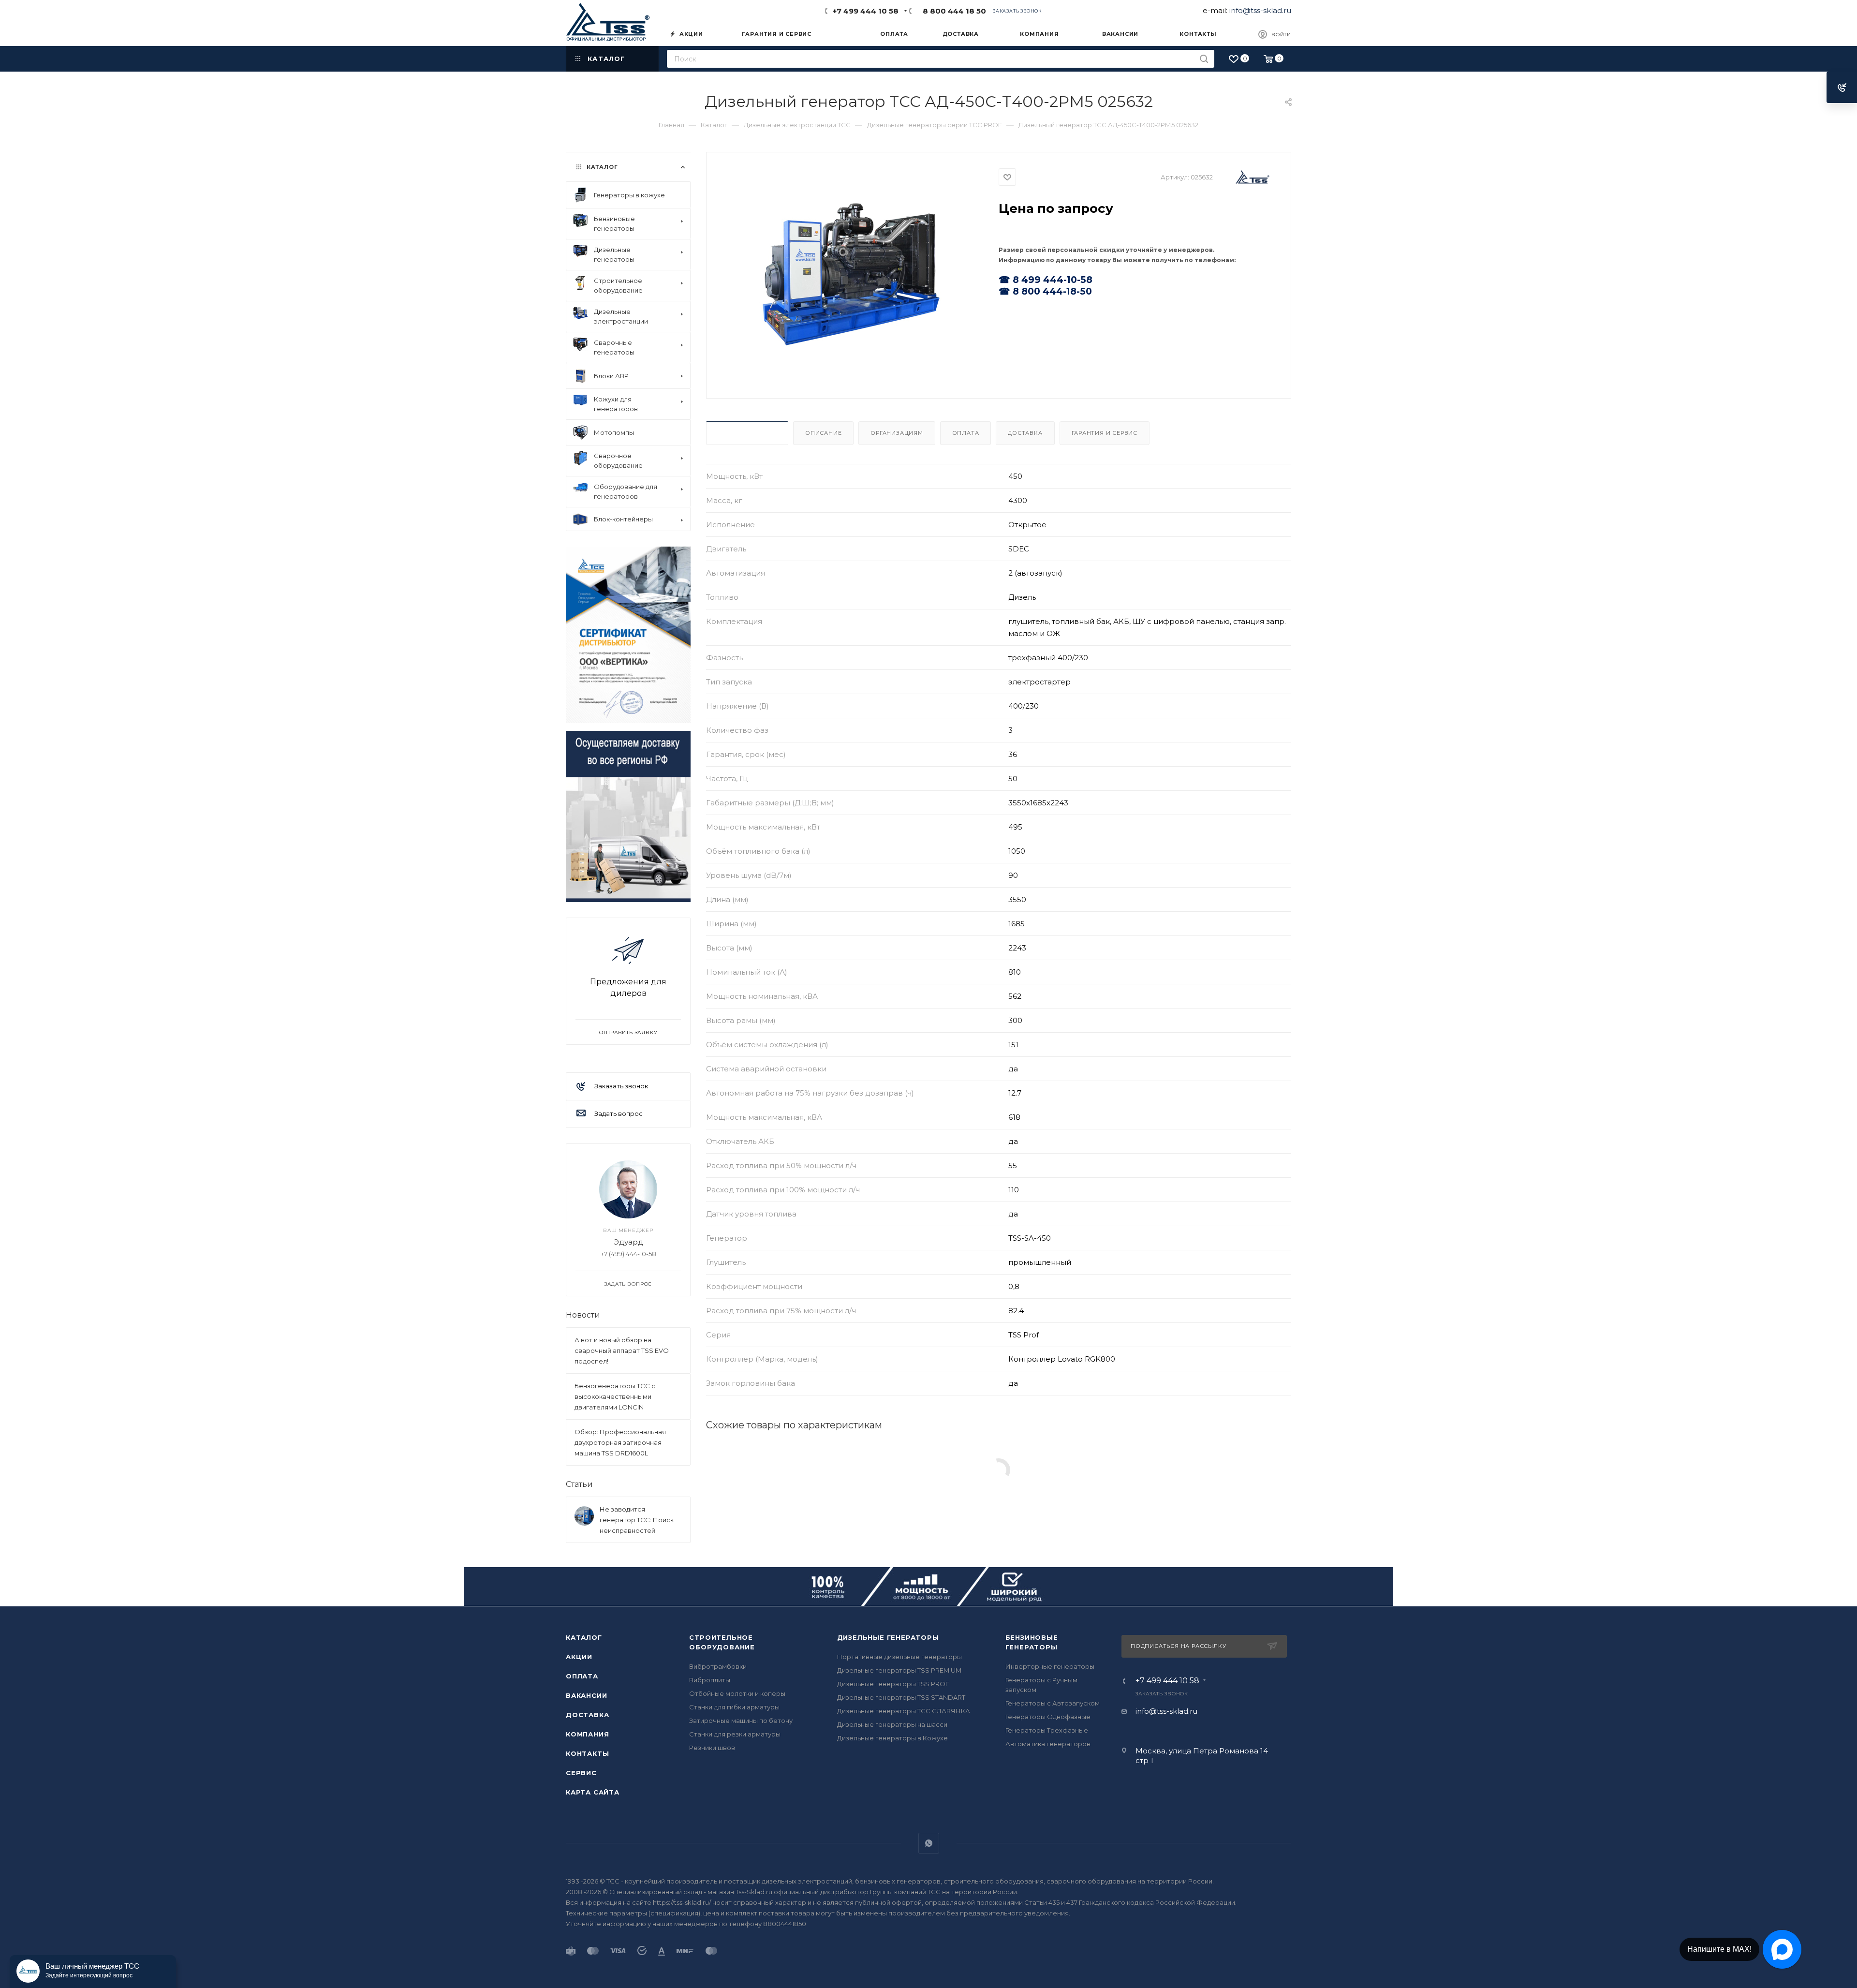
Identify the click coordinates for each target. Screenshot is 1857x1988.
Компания (587, 1734)
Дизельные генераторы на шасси (892, 1724)
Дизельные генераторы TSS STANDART (901, 1697)
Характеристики (747, 433)
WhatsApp (929, 1843)
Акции (579, 1657)
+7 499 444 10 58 (866, 11)
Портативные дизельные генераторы (899, 1657)
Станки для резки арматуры (735, 1734)
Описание (823, 433)
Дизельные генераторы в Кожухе (892, 1738)
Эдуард (628, 1242)
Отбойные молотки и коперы (737, 1693)
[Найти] (1204, 59)
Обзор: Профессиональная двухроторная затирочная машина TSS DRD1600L (620, 1442)
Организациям (897, 433)
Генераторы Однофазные (1048, 1717)
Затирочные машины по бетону (741, 1721)
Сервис (581, 1773)
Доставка (1025, 433)
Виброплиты (710, 1680)
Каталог (584, 1637)
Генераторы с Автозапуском (1053, 1703)
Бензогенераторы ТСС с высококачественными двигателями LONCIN (615, 1396)
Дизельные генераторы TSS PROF (893, 1684)
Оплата (966, 433)
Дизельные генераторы (888, 1637)
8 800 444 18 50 (952, 11)
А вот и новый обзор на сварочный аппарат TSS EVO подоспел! (622, 1350)
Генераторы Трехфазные (1047, 1730)
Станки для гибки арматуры (734, 1707)
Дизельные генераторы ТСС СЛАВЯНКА (904, 1711)
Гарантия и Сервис (1105, 433)
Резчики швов (712, 1748)
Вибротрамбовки (718, 1666)
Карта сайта (593, 1792)
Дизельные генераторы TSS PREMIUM (899, 1670)
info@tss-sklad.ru (1260, 10)
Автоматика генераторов (1048, 1744)
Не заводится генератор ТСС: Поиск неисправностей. (637, 1520)
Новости (583, 1315)
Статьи (579, 1484)
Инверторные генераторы (1050, 1666)
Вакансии (586, 1695)
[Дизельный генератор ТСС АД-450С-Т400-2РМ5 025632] (853, 274)
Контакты (587, 1753)
